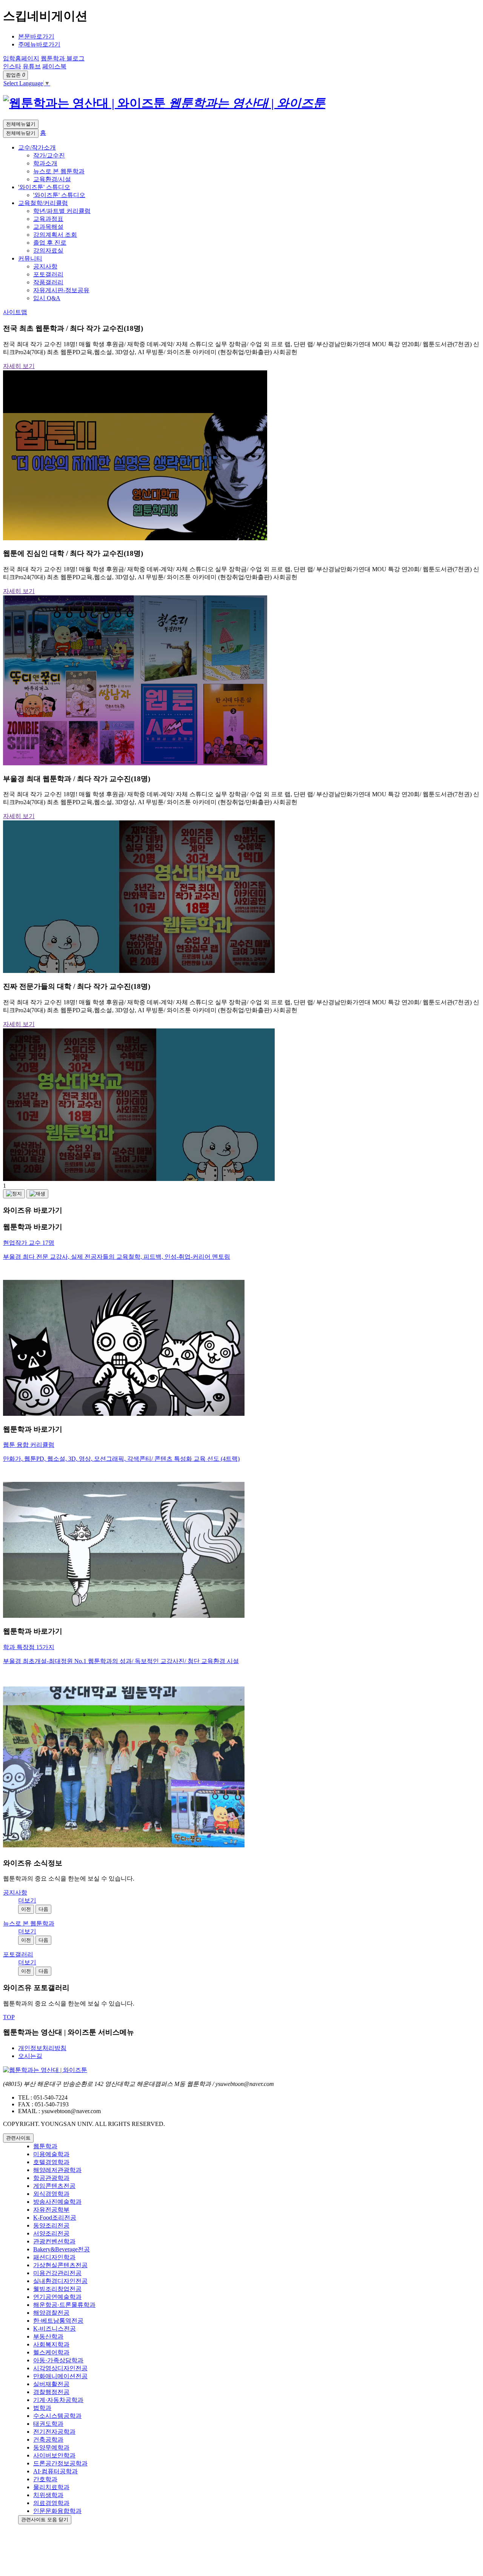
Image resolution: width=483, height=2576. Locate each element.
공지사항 (15, 1892)
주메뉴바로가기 (39, 44)
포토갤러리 (18, 1954)
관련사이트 (18, 2138)
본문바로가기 (36, 36)
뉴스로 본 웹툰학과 (29, 1923)
